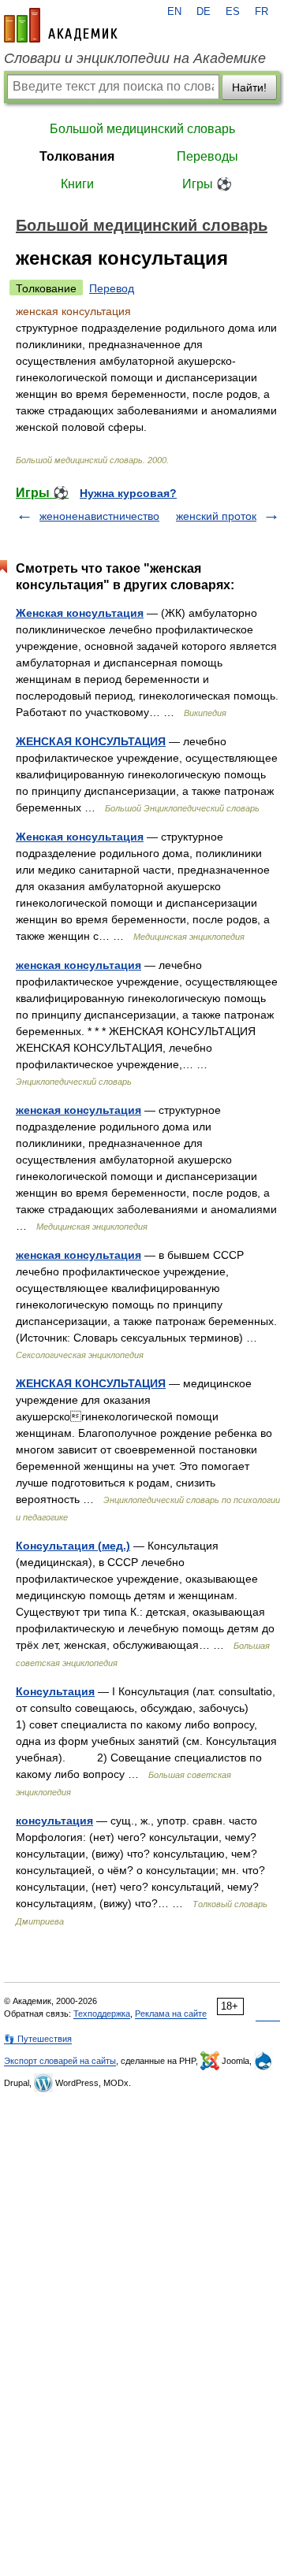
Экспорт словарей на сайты (60, 2061)
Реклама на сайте (171, 2014)
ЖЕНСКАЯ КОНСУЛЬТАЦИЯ (91, 741)
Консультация (55, 1691)
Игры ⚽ (207, 184)
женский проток (216, 516)
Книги (77, 184)
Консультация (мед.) (73, 1546)
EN (174, 12)
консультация (54, 1821)
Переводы (207, 156)
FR (262, 12)
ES (233, 12)
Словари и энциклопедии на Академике (135, 58)
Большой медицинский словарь (142, 129)
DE (204, 12)
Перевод (112, 288)
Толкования (77, 156)
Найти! (249, 87)
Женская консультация (80, 613)
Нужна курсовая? (128, 493)
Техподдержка (102, 2014)
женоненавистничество (99, 516)
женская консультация (78, 965)
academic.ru (61, 25)
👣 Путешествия (38, 2039)
